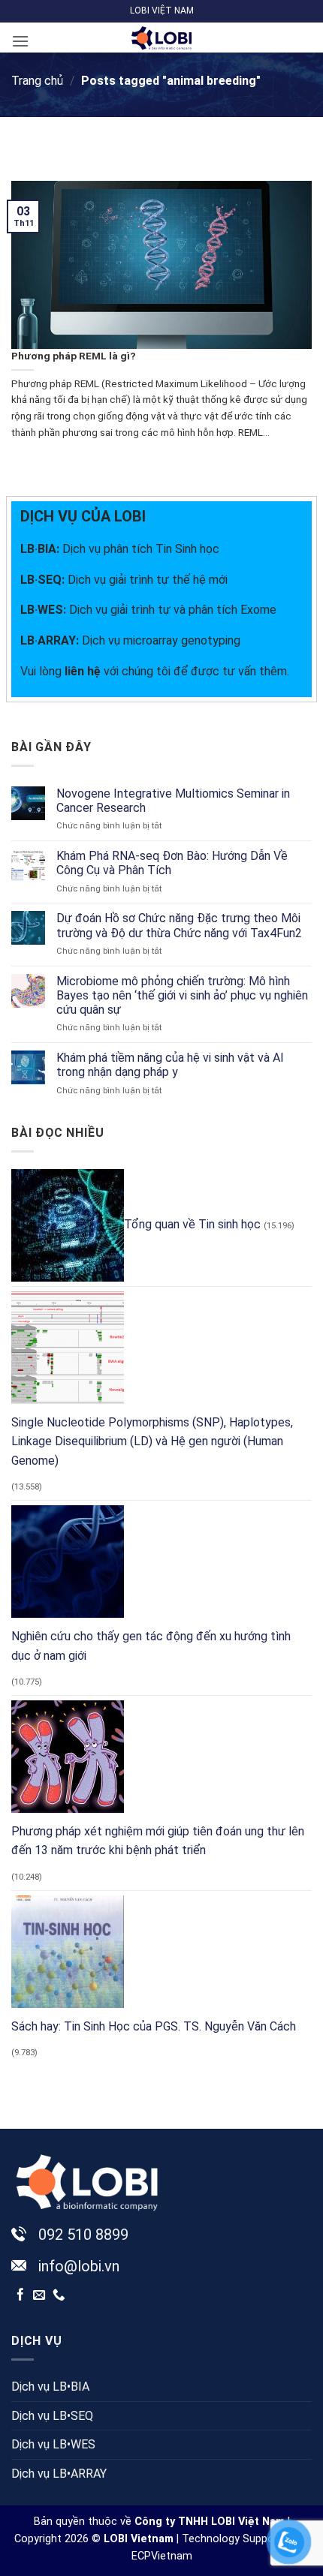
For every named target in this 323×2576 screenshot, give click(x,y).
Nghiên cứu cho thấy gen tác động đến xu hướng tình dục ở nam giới (151, 1646)
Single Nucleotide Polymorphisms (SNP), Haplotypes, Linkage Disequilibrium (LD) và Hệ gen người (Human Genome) (152, 1441)
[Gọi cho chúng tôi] (59, 2295)
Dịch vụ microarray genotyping (130, 640)
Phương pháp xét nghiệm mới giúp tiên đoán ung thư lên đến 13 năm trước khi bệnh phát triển (158, 1841)
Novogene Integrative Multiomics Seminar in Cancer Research (173, 801)
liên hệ (83, 671)
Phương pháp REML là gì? (74, 356)
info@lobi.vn (79, 2266)
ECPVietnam (162, 2556)
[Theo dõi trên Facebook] (21, 2295)
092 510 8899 (83, 2235)
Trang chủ (37, 81)
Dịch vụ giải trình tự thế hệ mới (124, 580)
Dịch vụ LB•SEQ (52, 2416)
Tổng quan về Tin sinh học (192, 1224)
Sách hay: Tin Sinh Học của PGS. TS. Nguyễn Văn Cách (154, 2026)
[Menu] (20, 41)
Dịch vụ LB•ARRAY (59, 2474)
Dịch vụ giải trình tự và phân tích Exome (148, 610)
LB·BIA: (41, 549)
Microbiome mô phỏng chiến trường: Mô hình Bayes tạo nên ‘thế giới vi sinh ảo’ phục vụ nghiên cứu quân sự (182, 995)
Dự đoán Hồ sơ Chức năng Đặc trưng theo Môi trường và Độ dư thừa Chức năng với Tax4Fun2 (179, 925)
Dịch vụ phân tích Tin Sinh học (141, 549)
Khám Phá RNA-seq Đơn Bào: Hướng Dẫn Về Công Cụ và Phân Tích (172, 863)
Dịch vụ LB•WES (53, 2444)
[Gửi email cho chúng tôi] (39, 2295)
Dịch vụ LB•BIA (50, 2387)
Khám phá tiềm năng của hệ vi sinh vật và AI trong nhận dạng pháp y (170, 1065)
